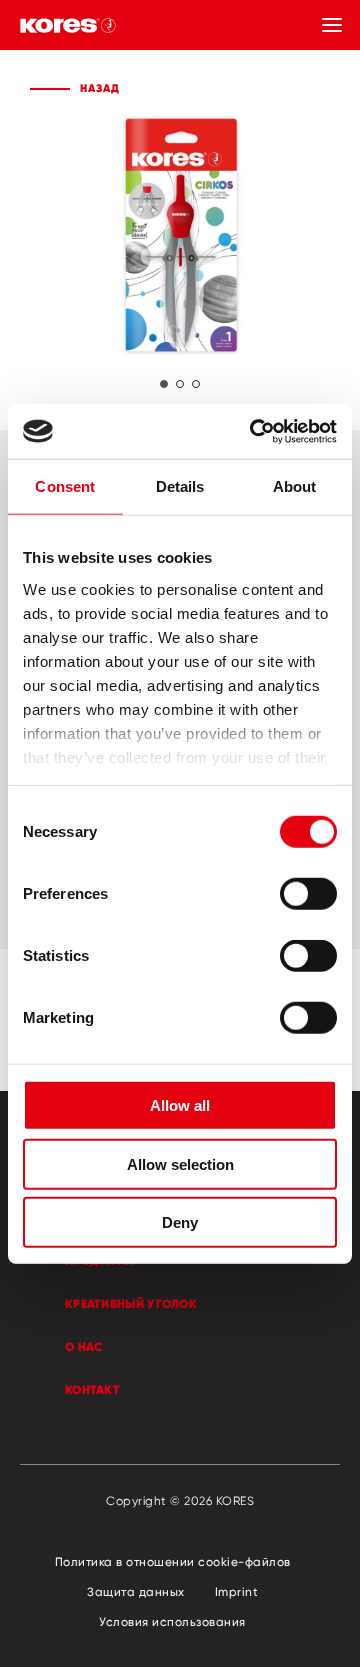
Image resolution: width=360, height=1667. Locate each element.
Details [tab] (180, 486)
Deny (180, 1222)
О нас (84, 1346)
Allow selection (180, 1163)
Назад (100, 88)
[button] (164, 384)
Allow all (180, 1105)
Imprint (237, 1591)
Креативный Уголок (131, 1303)
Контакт (92, 1389)
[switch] (308, 894)
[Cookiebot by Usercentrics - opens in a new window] (254, 431)
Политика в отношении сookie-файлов (173, 1561)
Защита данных (136, 1591)
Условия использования (172, 1621)
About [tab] (295, 486)
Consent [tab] (65, 486)
